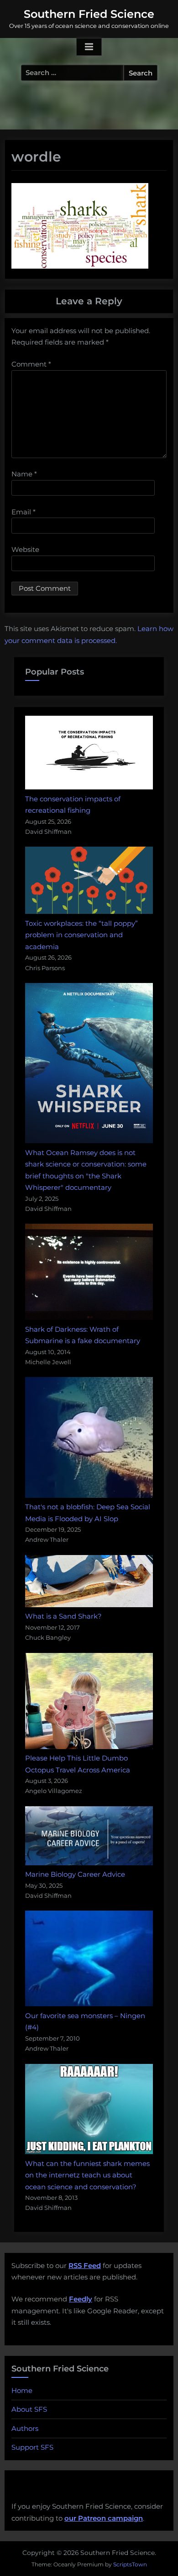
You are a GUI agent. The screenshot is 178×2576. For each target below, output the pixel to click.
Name (24, 474)
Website (25, 549)
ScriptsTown (130, 2564)
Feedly (81, 2299)
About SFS (29, 2409)
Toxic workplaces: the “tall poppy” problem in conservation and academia (81, 935)
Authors (25, 2428)
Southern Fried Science (89, 14)
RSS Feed (85, 2265)
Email (24, 512)
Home (22, 2390)
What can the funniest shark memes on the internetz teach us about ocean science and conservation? (87, 2175)
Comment (31, 364)
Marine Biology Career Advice (75, 1874)
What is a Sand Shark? (63, 1616)
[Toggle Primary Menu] (89, 47)
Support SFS (32, 2447)
